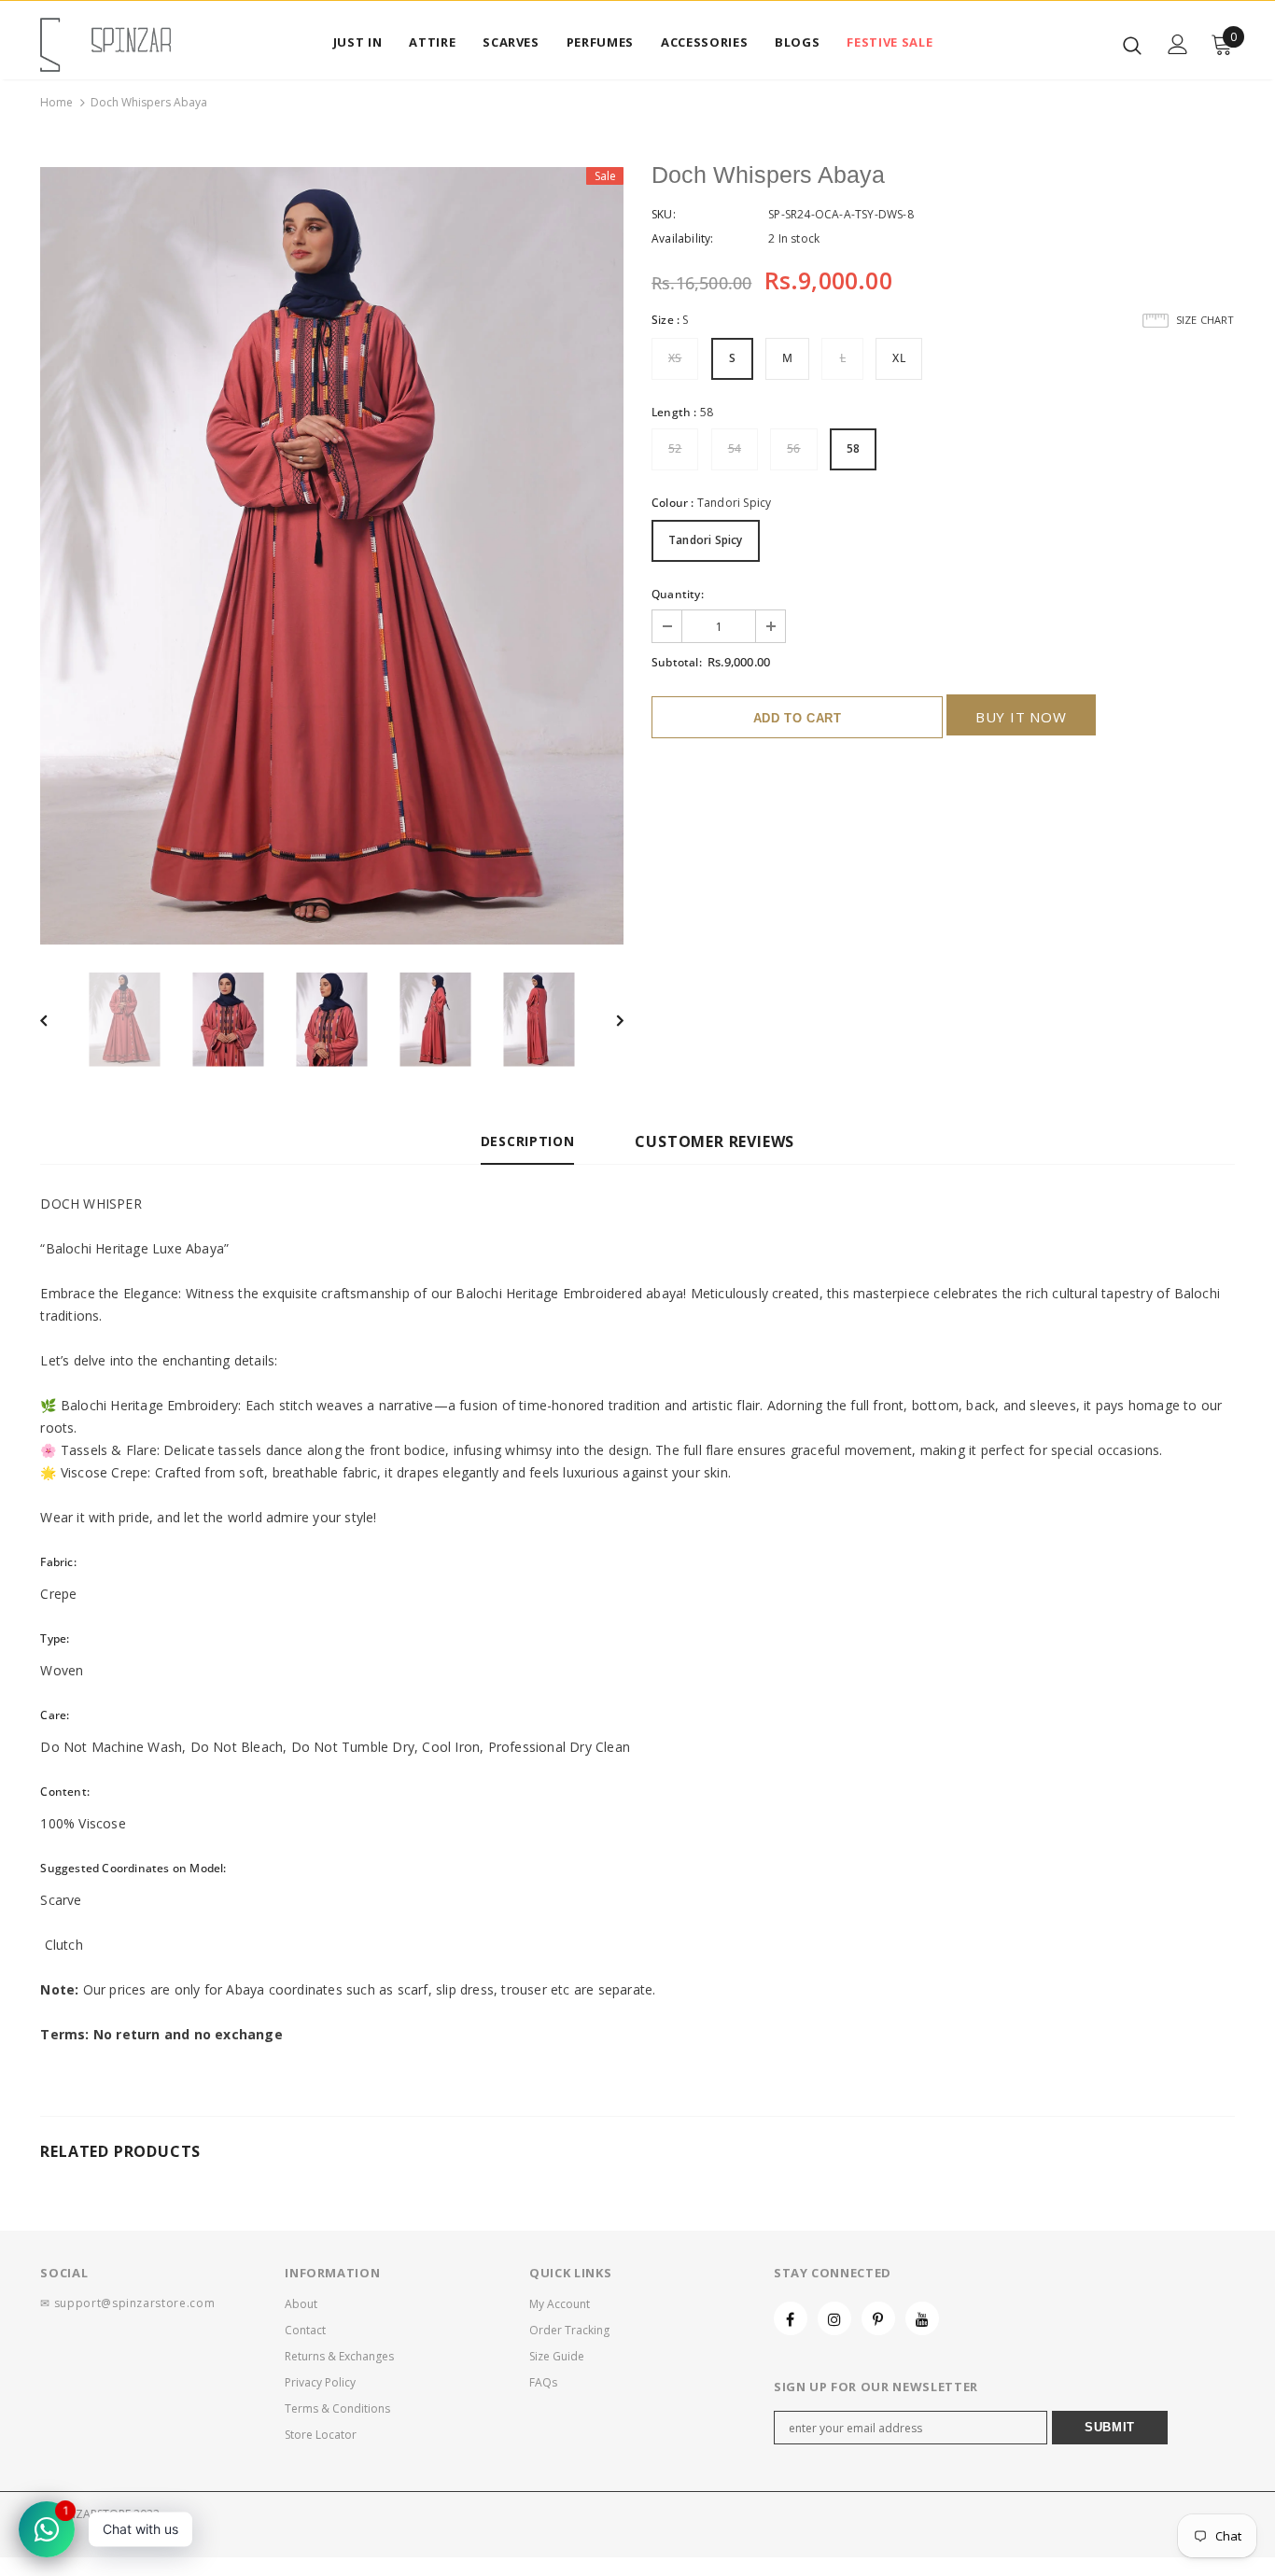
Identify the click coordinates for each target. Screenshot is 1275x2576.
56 (793, 448)
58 (853, 448)
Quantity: (678, 594)
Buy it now (1021, 717)
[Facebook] (791, 2318)
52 (675, 448)
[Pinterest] (878, 2318)
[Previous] (57, 1019)
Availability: (683, 238)
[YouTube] (922, 2318)
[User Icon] (1178, 44)
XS (675, 358)
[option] (332, 556)
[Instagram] (834, 2318)
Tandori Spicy (706, 540)
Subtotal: (677, 662)
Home (56, 102)
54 (735, 448)
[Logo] (105, 45)
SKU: (664, 214)
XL (898, 358)
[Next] (607, 1019)
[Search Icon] (1132, 45)
